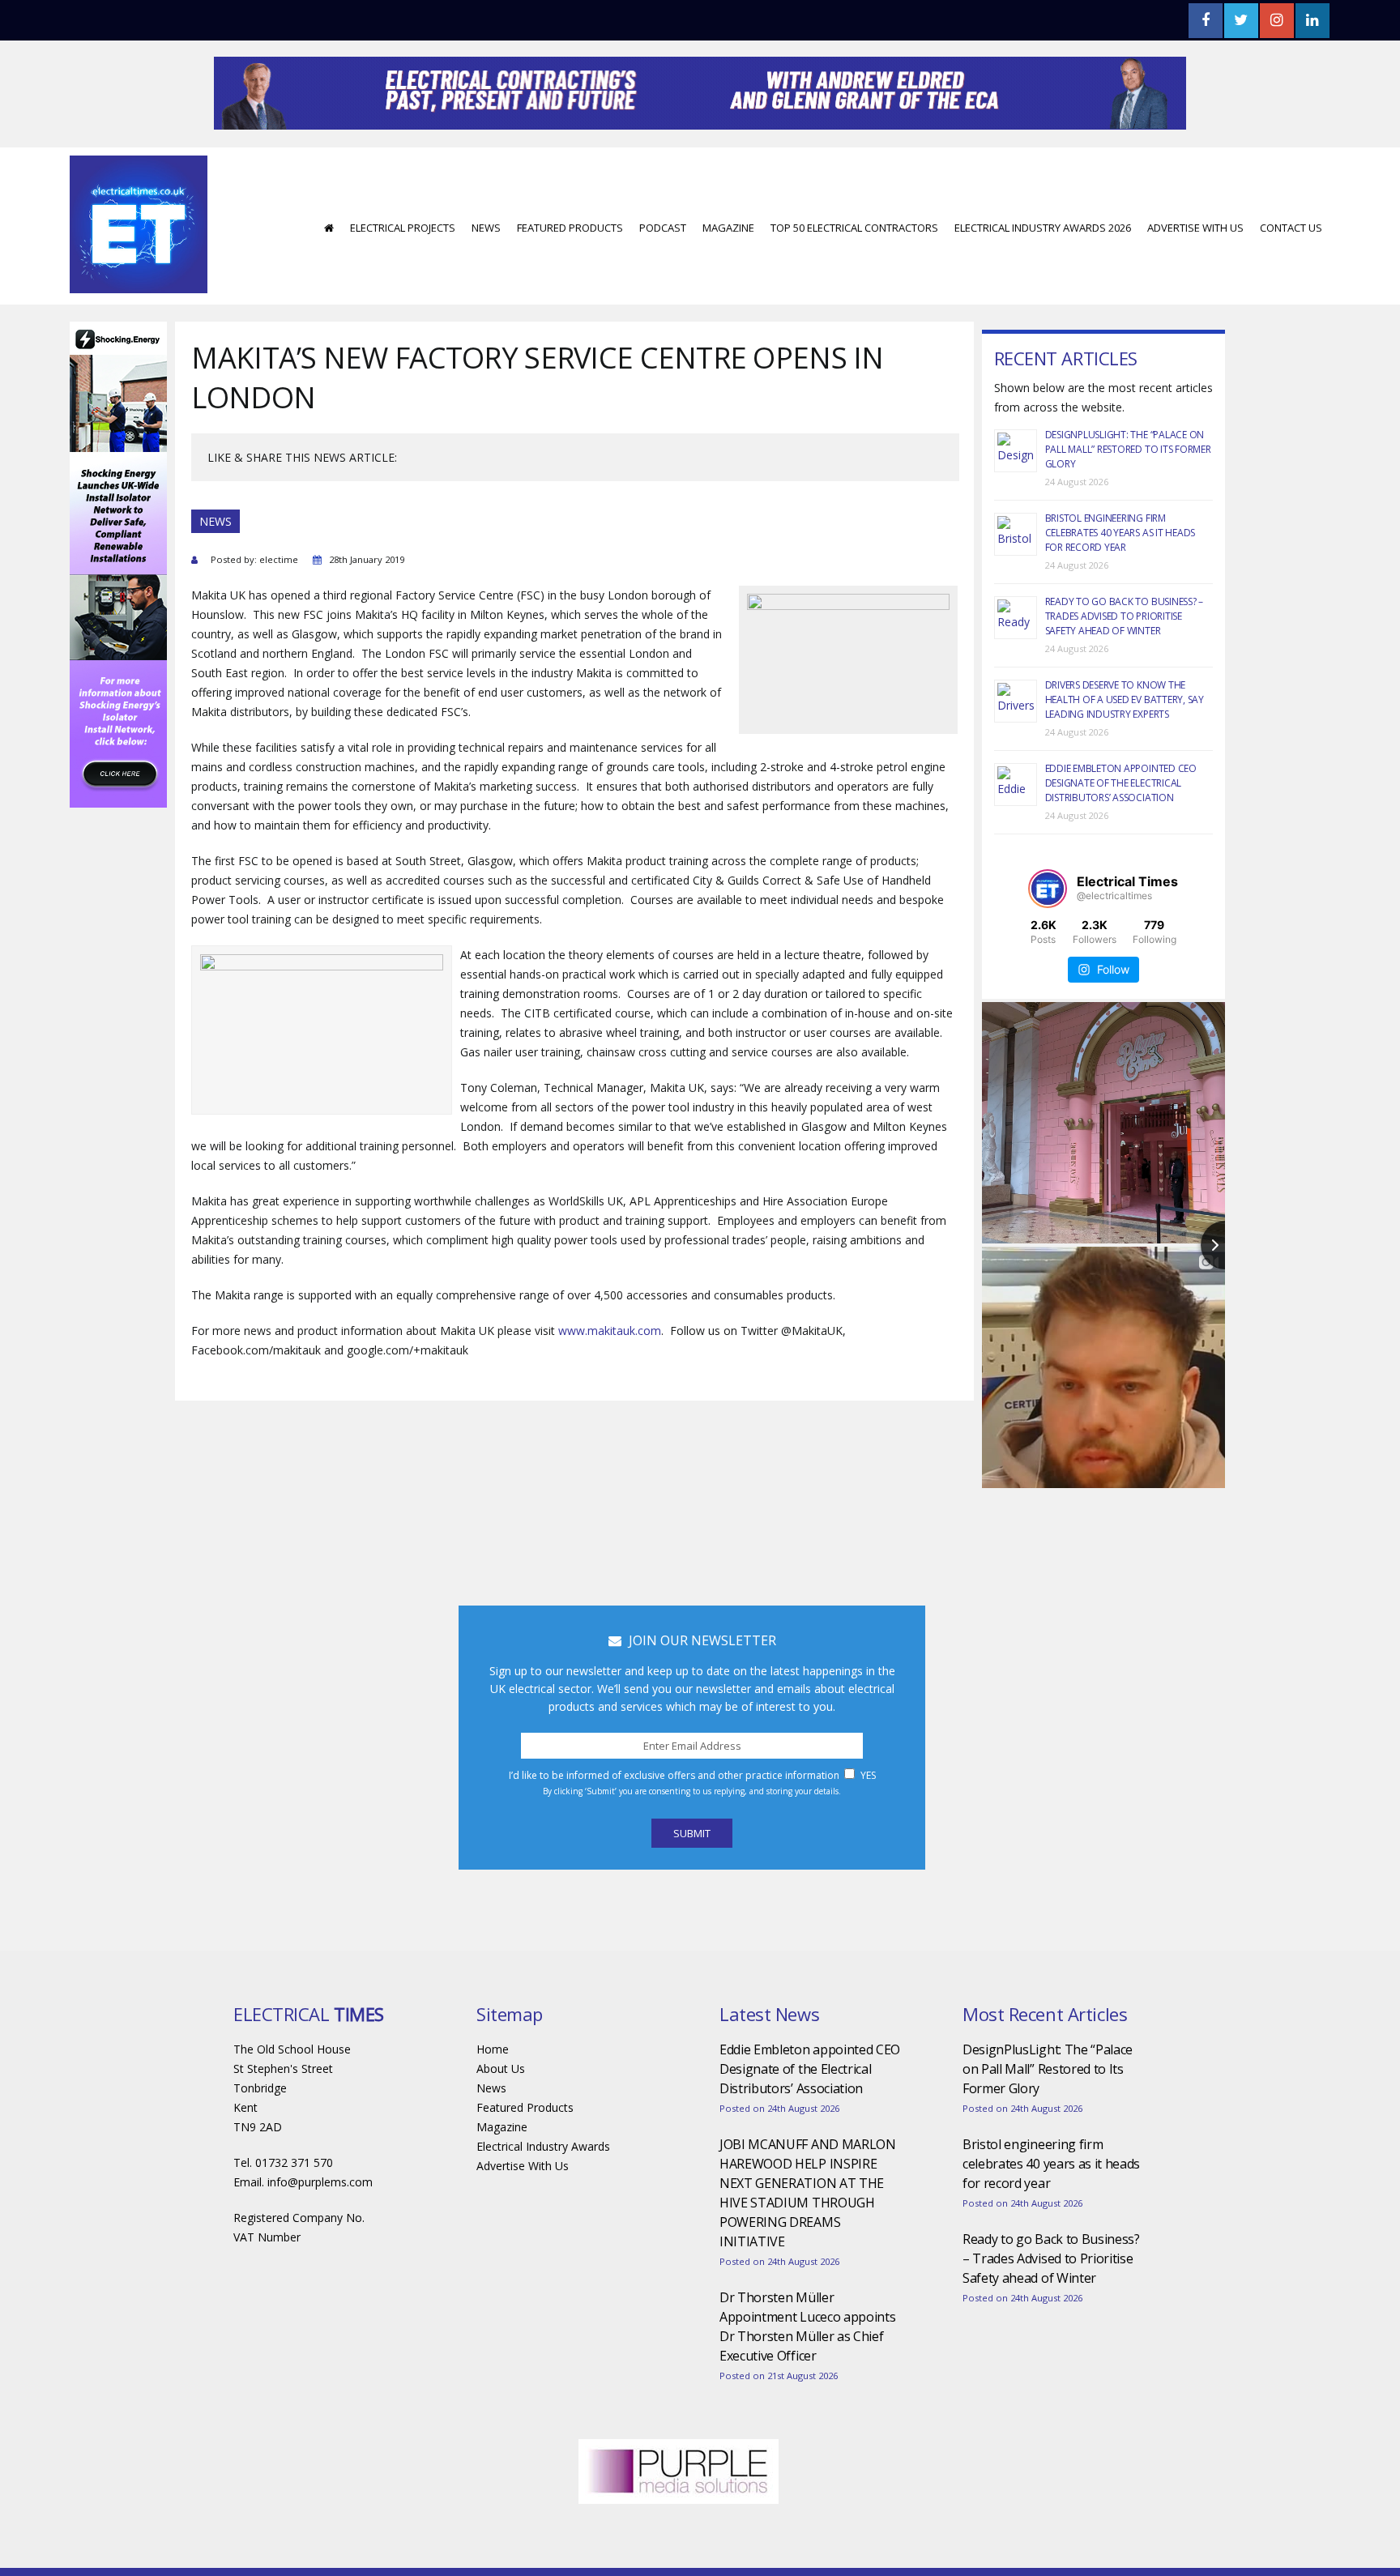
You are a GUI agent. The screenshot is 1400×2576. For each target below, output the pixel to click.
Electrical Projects (403, 228)
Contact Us (1291, 228)
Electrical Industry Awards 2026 (1043, 228)
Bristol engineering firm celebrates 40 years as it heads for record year (1120, 533)
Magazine (728, 228)
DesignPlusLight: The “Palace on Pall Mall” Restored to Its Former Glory (1128, 449)
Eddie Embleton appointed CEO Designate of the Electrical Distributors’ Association (1121, 783)
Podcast (663, 228)
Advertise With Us (1195, 228)
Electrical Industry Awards (543, 2146)
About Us (501, 2068)
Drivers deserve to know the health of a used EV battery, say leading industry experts (1125, 699)
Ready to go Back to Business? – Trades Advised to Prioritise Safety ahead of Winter (1125, 616)
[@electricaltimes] (1048, 889)
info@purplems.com (320, 2182)
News (486, 228)
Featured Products (570, 228)
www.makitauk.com (610, 1331)
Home (493, 2049)
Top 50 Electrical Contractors (854, 228)
